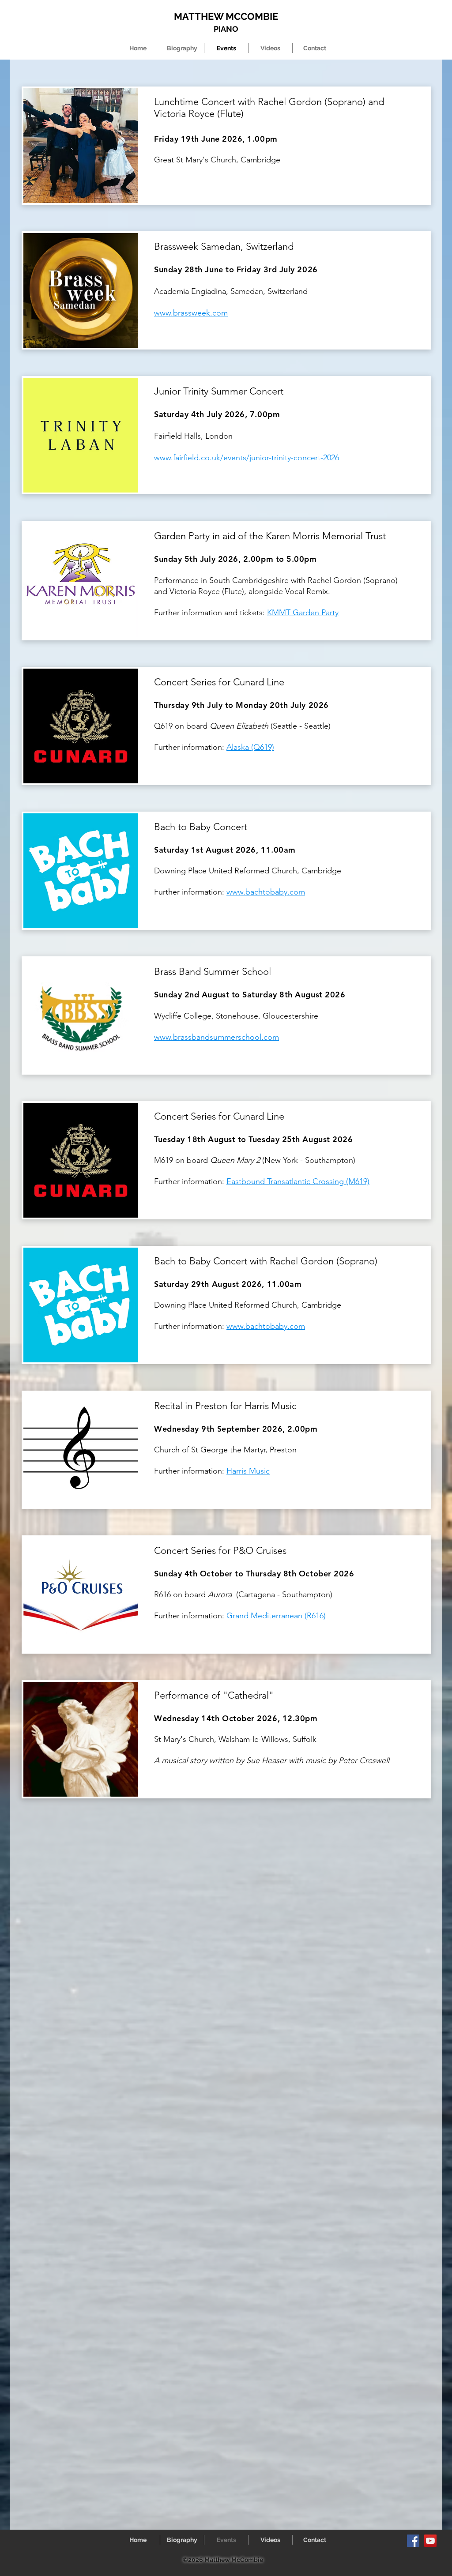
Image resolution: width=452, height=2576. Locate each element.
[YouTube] (430, 2541)
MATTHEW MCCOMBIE (226, 16)
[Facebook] (413, 2541)
